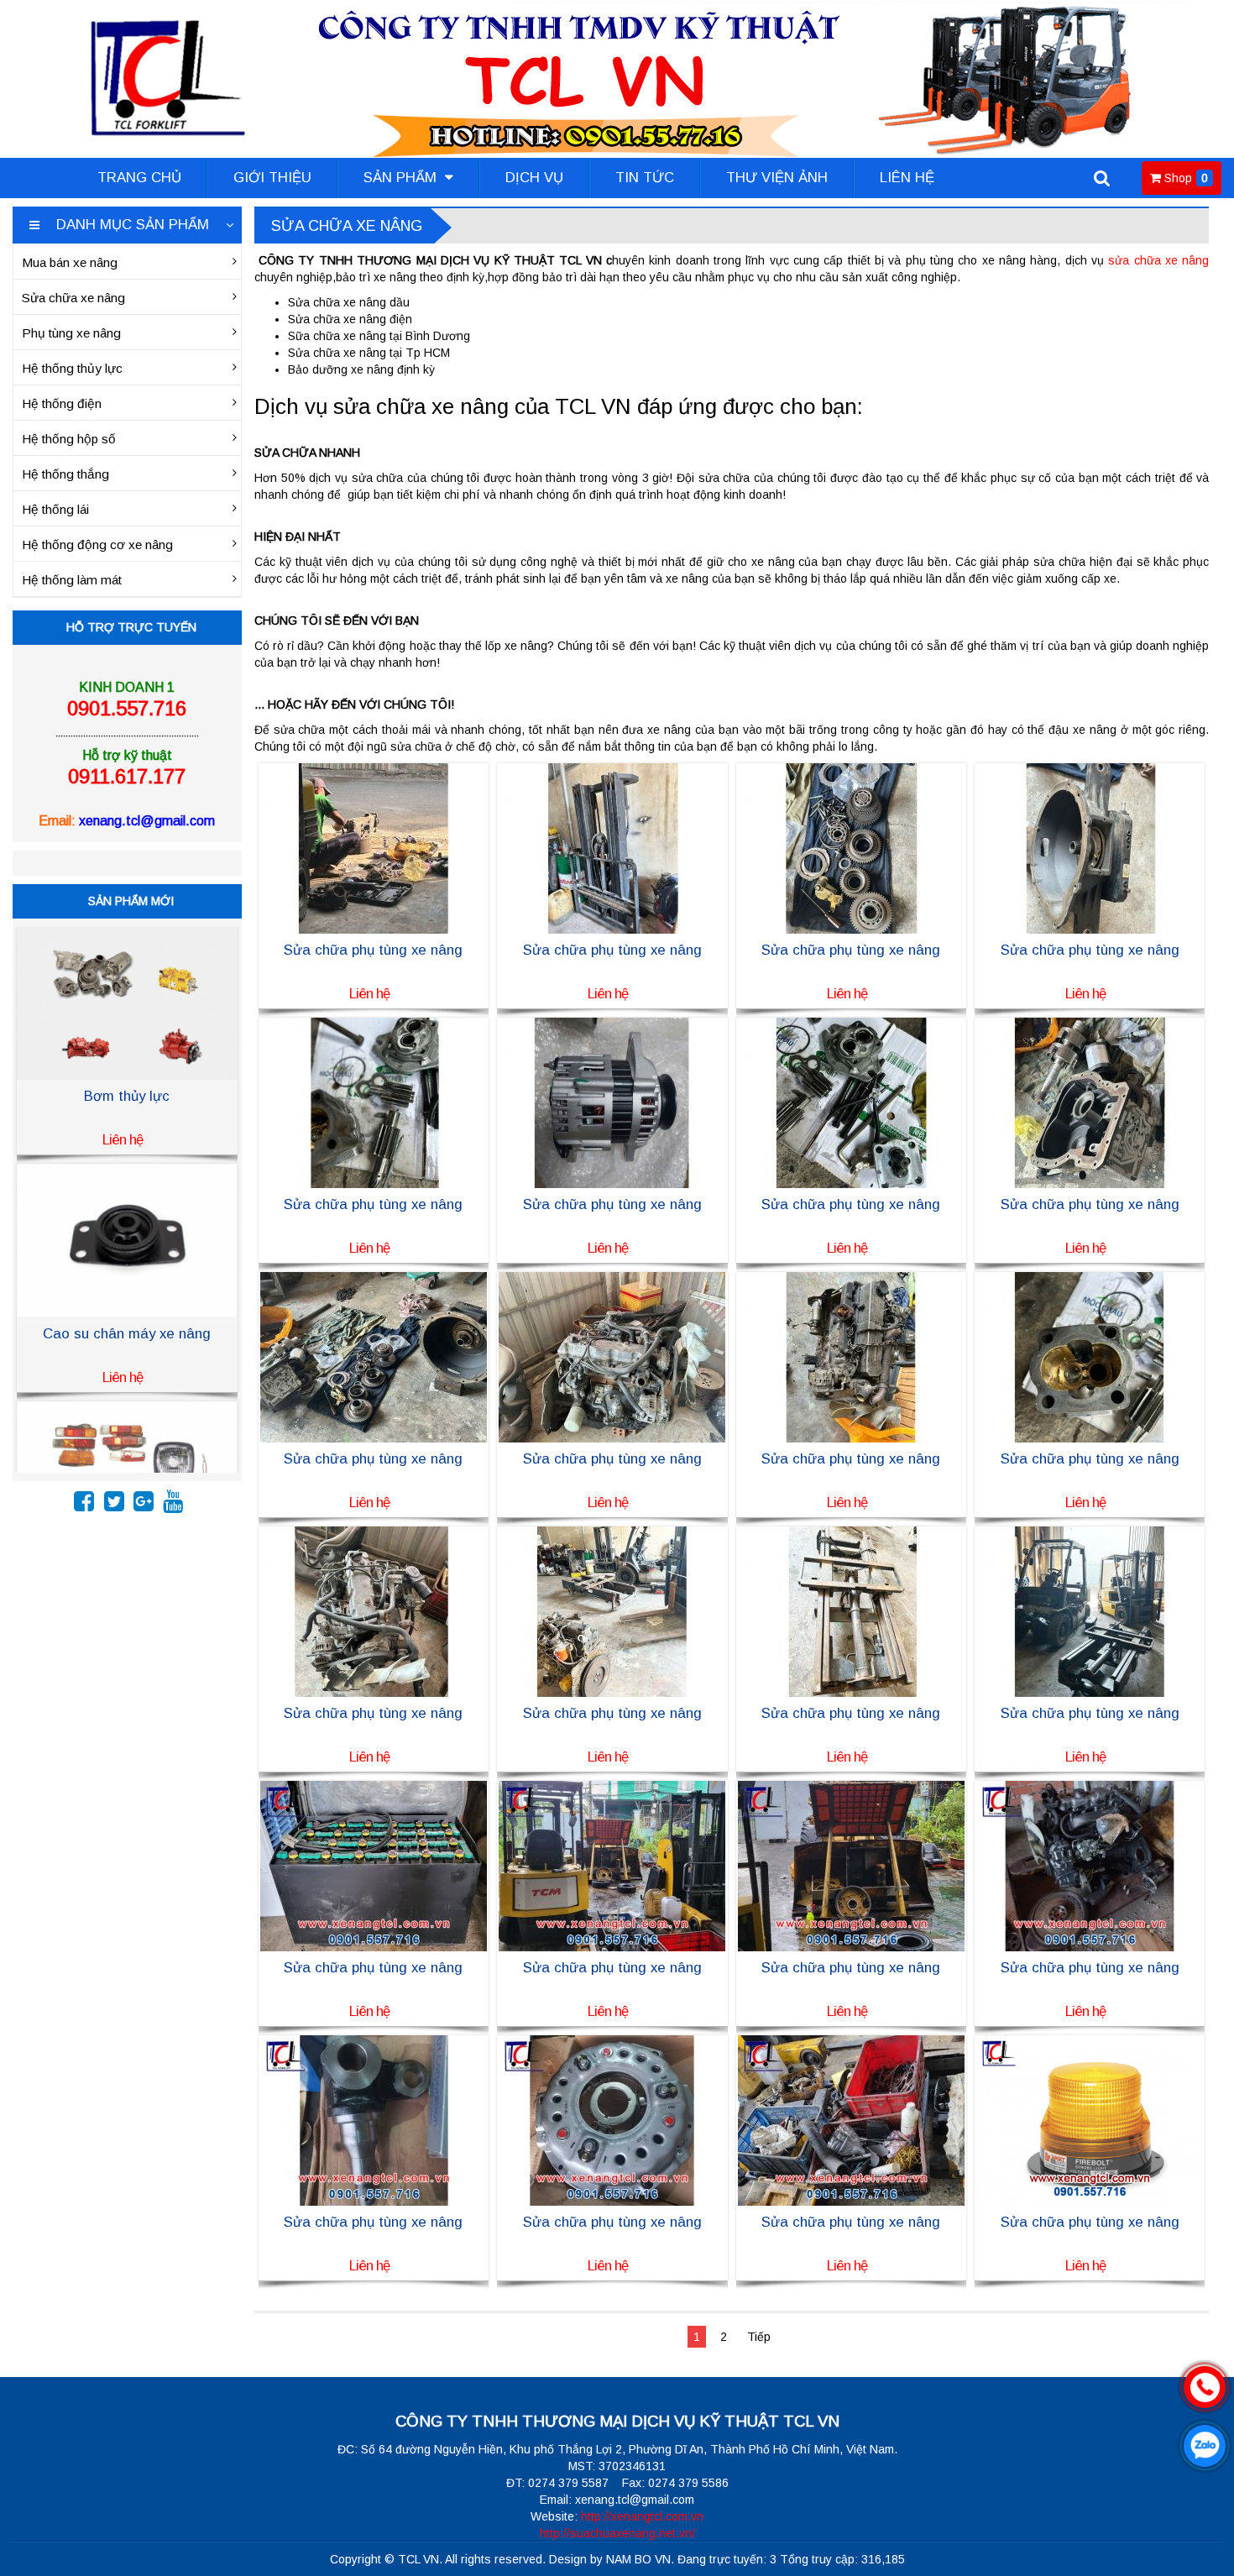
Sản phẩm (402, 178)
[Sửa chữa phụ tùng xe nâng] (374, 847)
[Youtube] (173, 1505)
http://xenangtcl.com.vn (642, 2516)
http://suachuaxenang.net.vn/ (617, 2533)
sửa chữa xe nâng (1158, 260)
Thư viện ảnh (777, 178)
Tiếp (759, 2337)
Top (1194, 2515)
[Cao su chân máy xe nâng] (127, 1003)
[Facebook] (84, 1505)
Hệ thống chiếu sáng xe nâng (127, 1334)
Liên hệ (907, 178)
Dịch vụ (534, 178)
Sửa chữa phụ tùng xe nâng (373, 950)
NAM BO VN (638, 2559)
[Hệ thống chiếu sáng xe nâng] (127, 1239)
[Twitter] (114, 1505)
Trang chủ (139, 178)
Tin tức (645, 178)
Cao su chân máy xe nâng (127, 1096)
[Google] (144, 1505)
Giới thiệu (272, 178)
